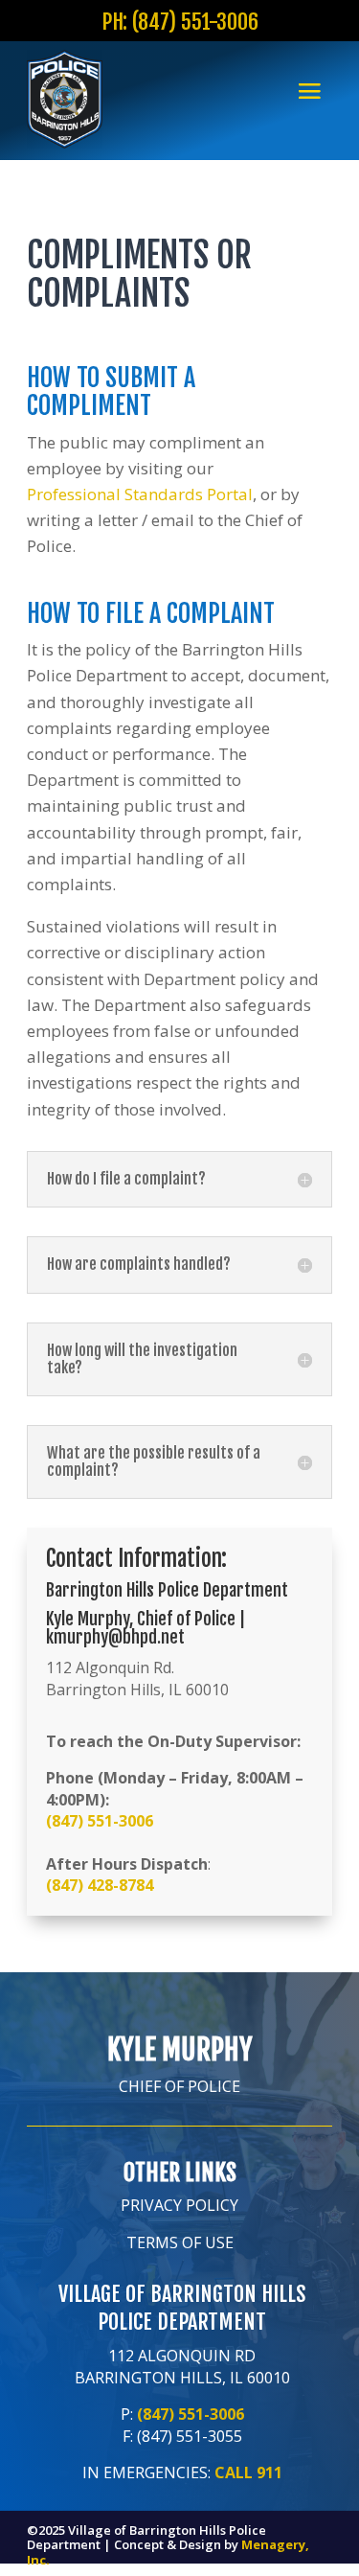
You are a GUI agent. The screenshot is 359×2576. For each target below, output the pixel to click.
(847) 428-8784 (100, 1885)
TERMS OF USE (180, 2242)
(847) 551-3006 (100, 1821)
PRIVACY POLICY (179, 2205)
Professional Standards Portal (140, 494)
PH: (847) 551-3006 (180, 22)
